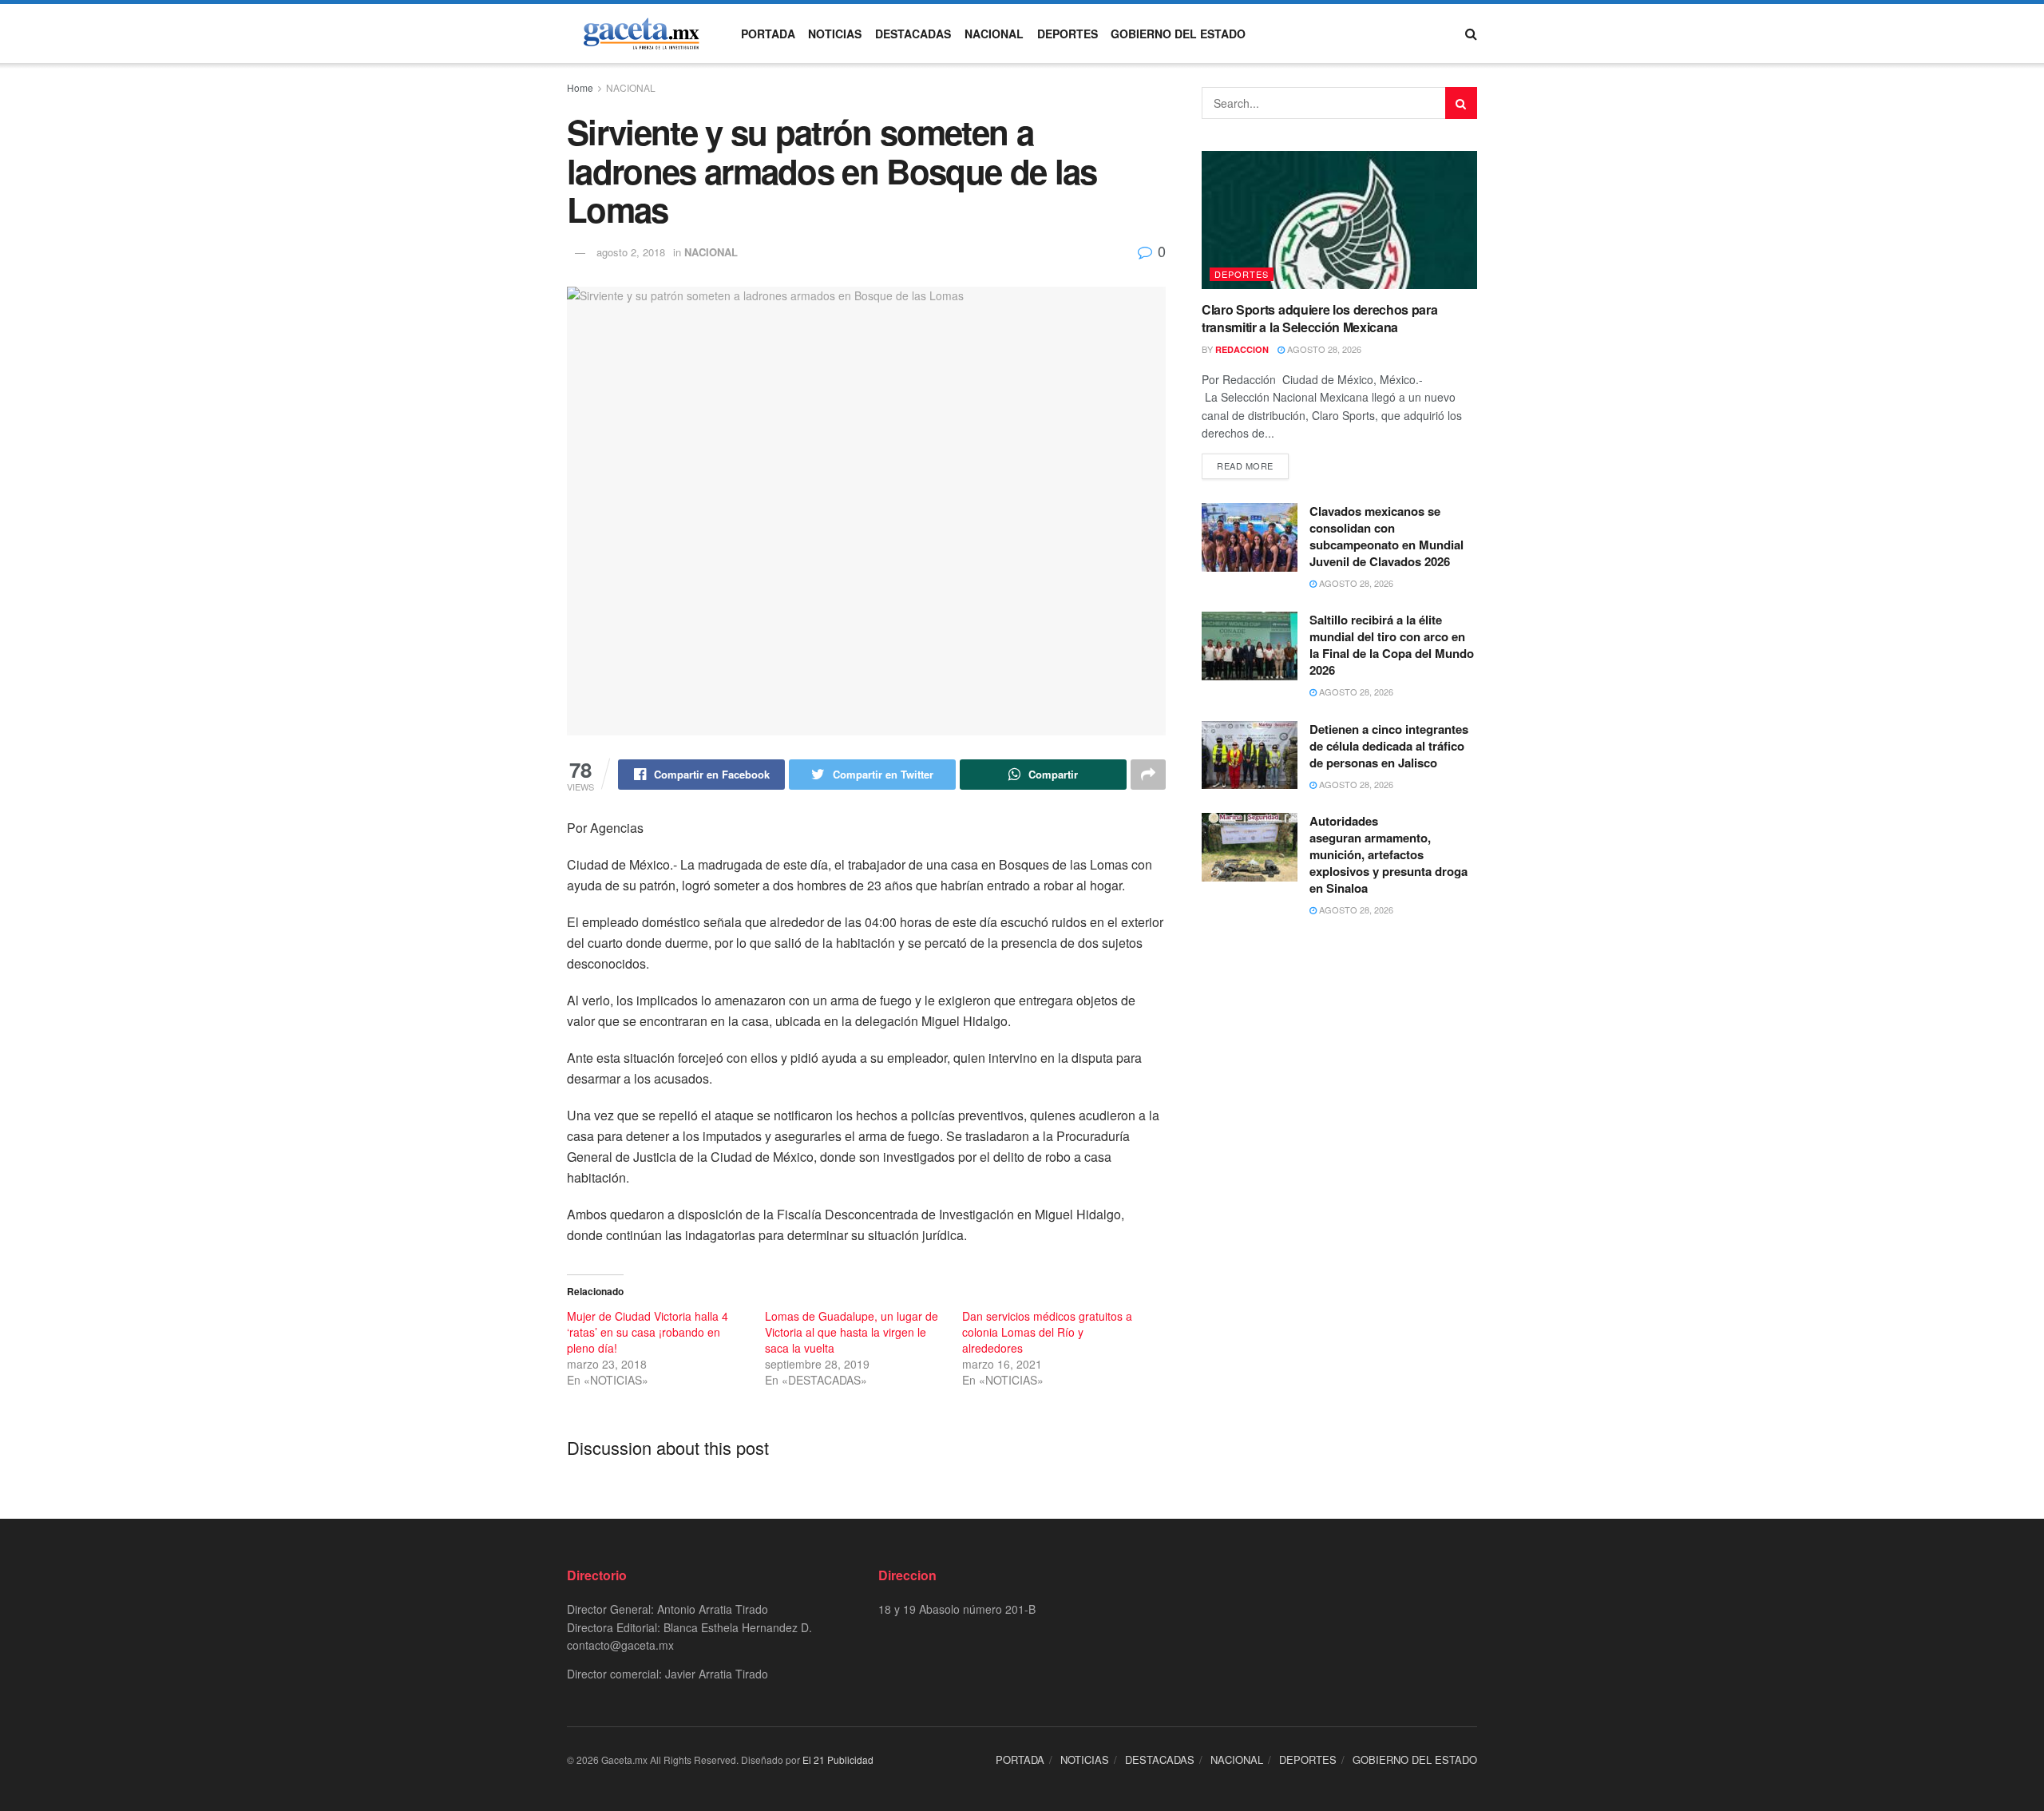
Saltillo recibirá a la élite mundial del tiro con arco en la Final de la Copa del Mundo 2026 (1392, 645)
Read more (1245, 466)
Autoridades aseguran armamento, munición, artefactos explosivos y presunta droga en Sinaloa (1388, 854)
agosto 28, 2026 (1323, 349)
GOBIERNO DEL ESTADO (1178, 34)
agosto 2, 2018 (631, 252)
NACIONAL (994, 34)
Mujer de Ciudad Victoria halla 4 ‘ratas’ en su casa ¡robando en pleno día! (648, 1332)
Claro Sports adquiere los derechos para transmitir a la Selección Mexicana (1320, 318)
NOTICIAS (835, 34)
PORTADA (768, 34)
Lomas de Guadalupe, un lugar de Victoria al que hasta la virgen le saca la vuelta (852, 1332)
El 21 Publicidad (838, 1759)
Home (580, 87)
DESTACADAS (913, 34)
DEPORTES (1068, 34)
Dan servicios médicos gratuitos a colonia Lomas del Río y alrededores (1047, 1332)
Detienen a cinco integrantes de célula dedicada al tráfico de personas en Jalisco (1389, 746)
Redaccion (1242, 349)
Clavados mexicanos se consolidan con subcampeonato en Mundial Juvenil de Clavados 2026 (1386, 536)
